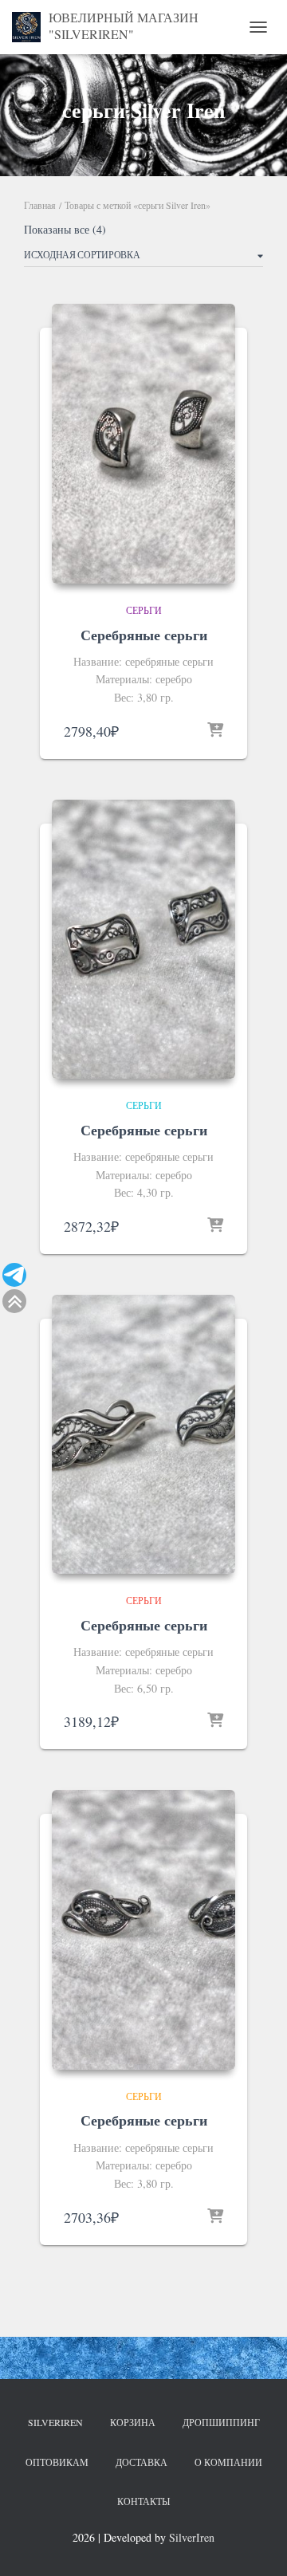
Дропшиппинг (221, 2422)
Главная (40, 205)
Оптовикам (57, 2462)
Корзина (133, 2422)
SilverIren (55, 2422)
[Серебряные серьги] (143, 443)
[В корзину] (215, 731)
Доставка (142, 2462)
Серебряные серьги (144, 635)
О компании (228, 2462)
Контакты (143, 2501)
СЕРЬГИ (144, 610)
